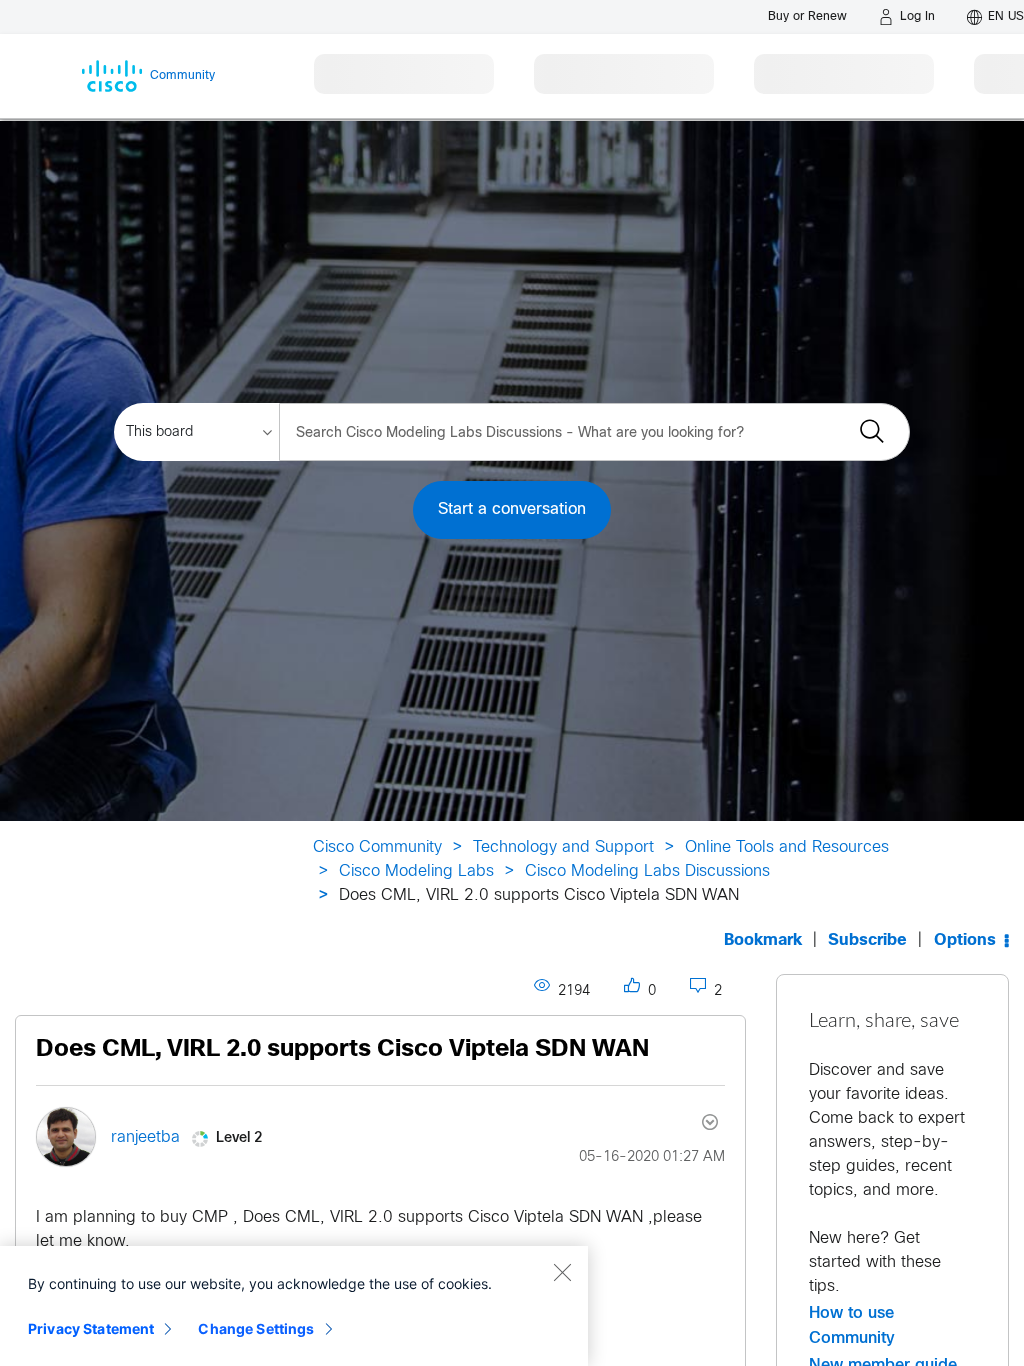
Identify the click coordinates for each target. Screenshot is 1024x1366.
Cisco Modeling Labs (416, 871)
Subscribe (867, 940)
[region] (294, 1306)
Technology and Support (563, 847)
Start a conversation (512, 509)
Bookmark (763, 940)
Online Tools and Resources (787, 847)
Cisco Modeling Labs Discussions (647, 871)
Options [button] (965, 940)
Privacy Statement (91, 1328)
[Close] (562, 1272)
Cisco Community (377, 847)
